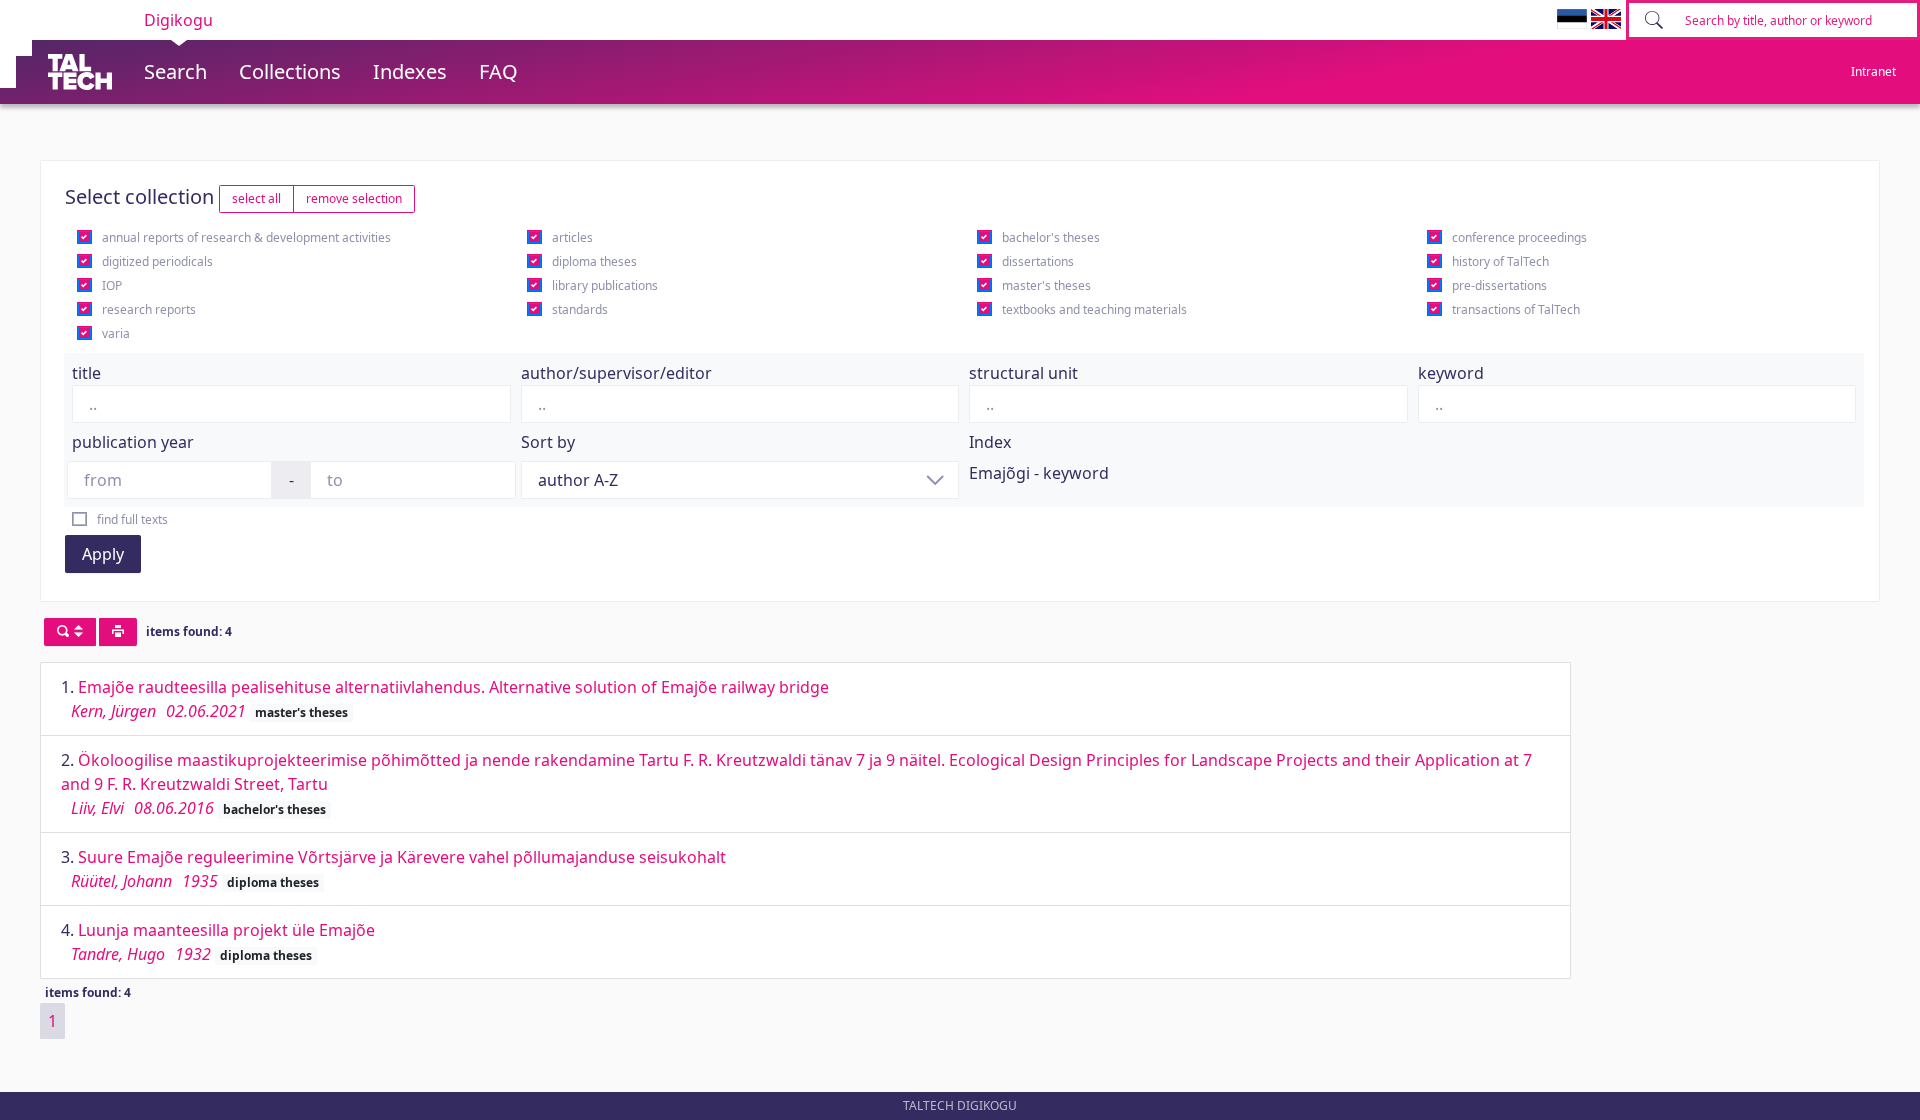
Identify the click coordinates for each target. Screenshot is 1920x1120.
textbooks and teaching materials (1094, 309)
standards (580, 309)
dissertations (1038, 261)
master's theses (1046, 285)
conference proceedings (1519, 237)
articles (572, 237)
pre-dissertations (1499, 285)
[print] (118, 632)
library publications (605, 285)
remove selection (354, 198)
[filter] (70, 632)
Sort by (548, 442)
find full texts (132, 519)
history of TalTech (1500, 261)
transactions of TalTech (1516, 309)
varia (116, 333)
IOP (112, 285)
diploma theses (594, 261)
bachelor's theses (1051, 237)
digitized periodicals (157, 261)
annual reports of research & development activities (246, 237)
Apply (103, 554)
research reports (149, 309)
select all (256, 198)
